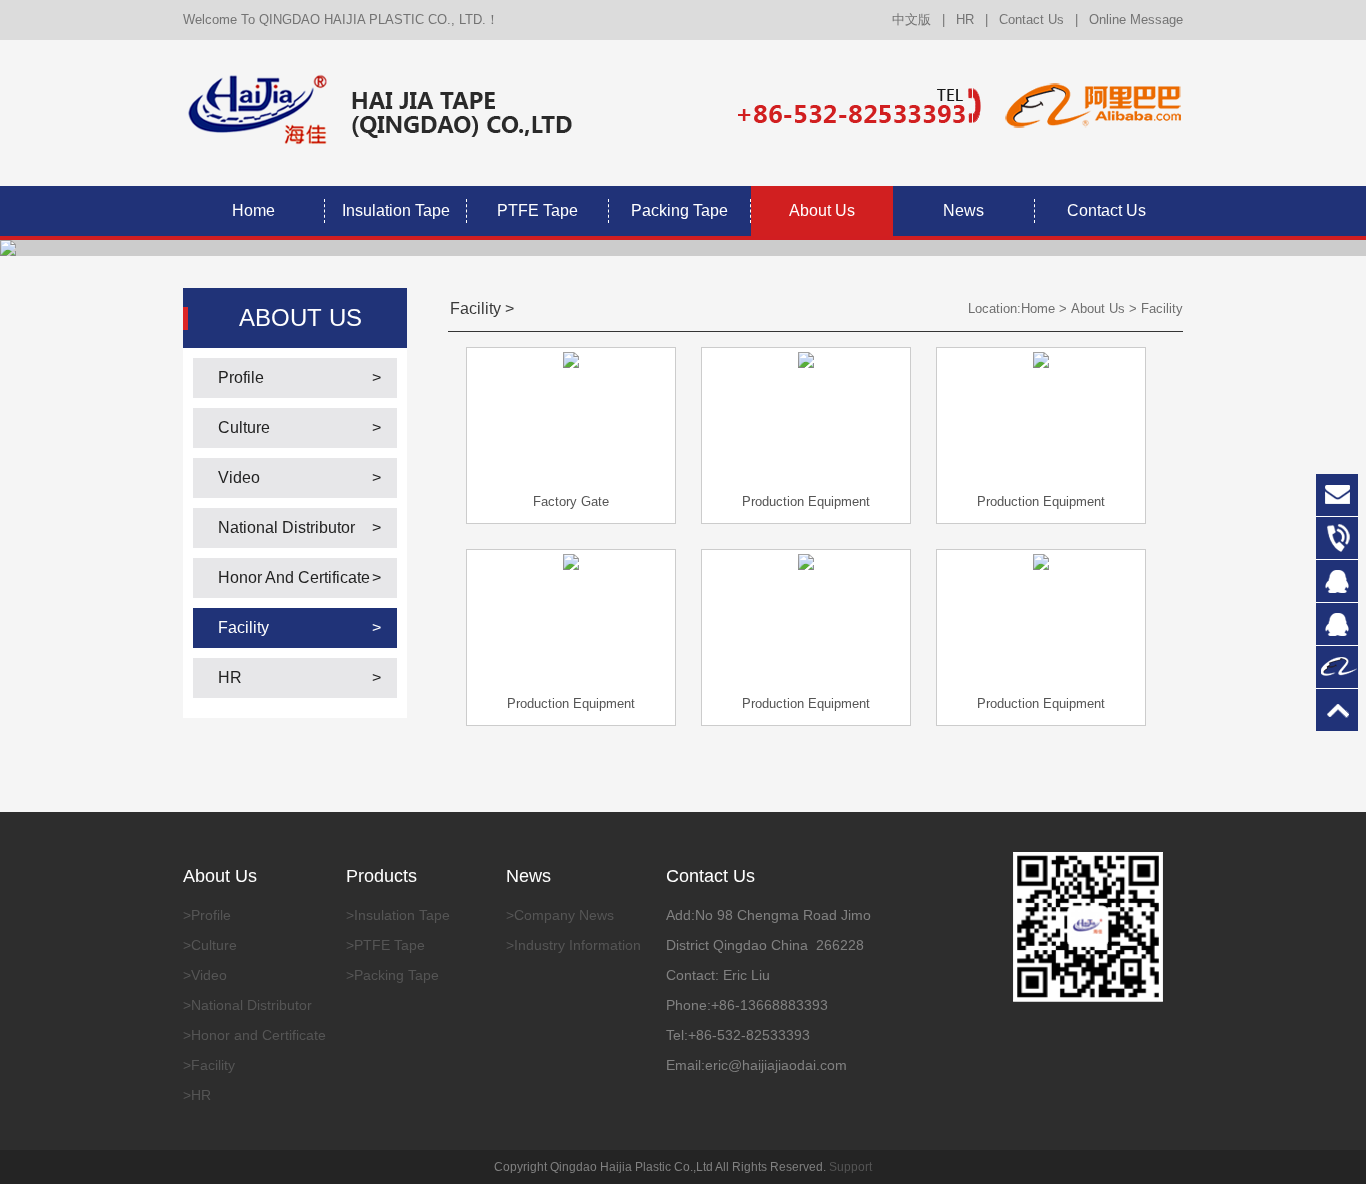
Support (850, 1167)
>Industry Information (573, 945)
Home (253, 210)
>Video (205, 975)
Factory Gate (571, 501)
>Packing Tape (392, 975)
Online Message (1136, 19)
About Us (822, 210)
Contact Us (1031, 19)
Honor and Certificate (294, 577)
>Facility (209, 1065)
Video (239, 477)
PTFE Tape (537, 210)
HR (965, 19)
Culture (244, 427)
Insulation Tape (396, 210)
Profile (241, 377)
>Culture (210, 945)
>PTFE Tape (385, 945)
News (963, 210)
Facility (243, 627)
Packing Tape (679, 210)
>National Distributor (247, 1005)
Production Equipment (806, 501)
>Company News (560, 915)
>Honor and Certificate (254, 1035)
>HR (197, 1095)
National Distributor (286, 527)
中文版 (911, 19)
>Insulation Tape (398, 915)
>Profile (207, 915)
